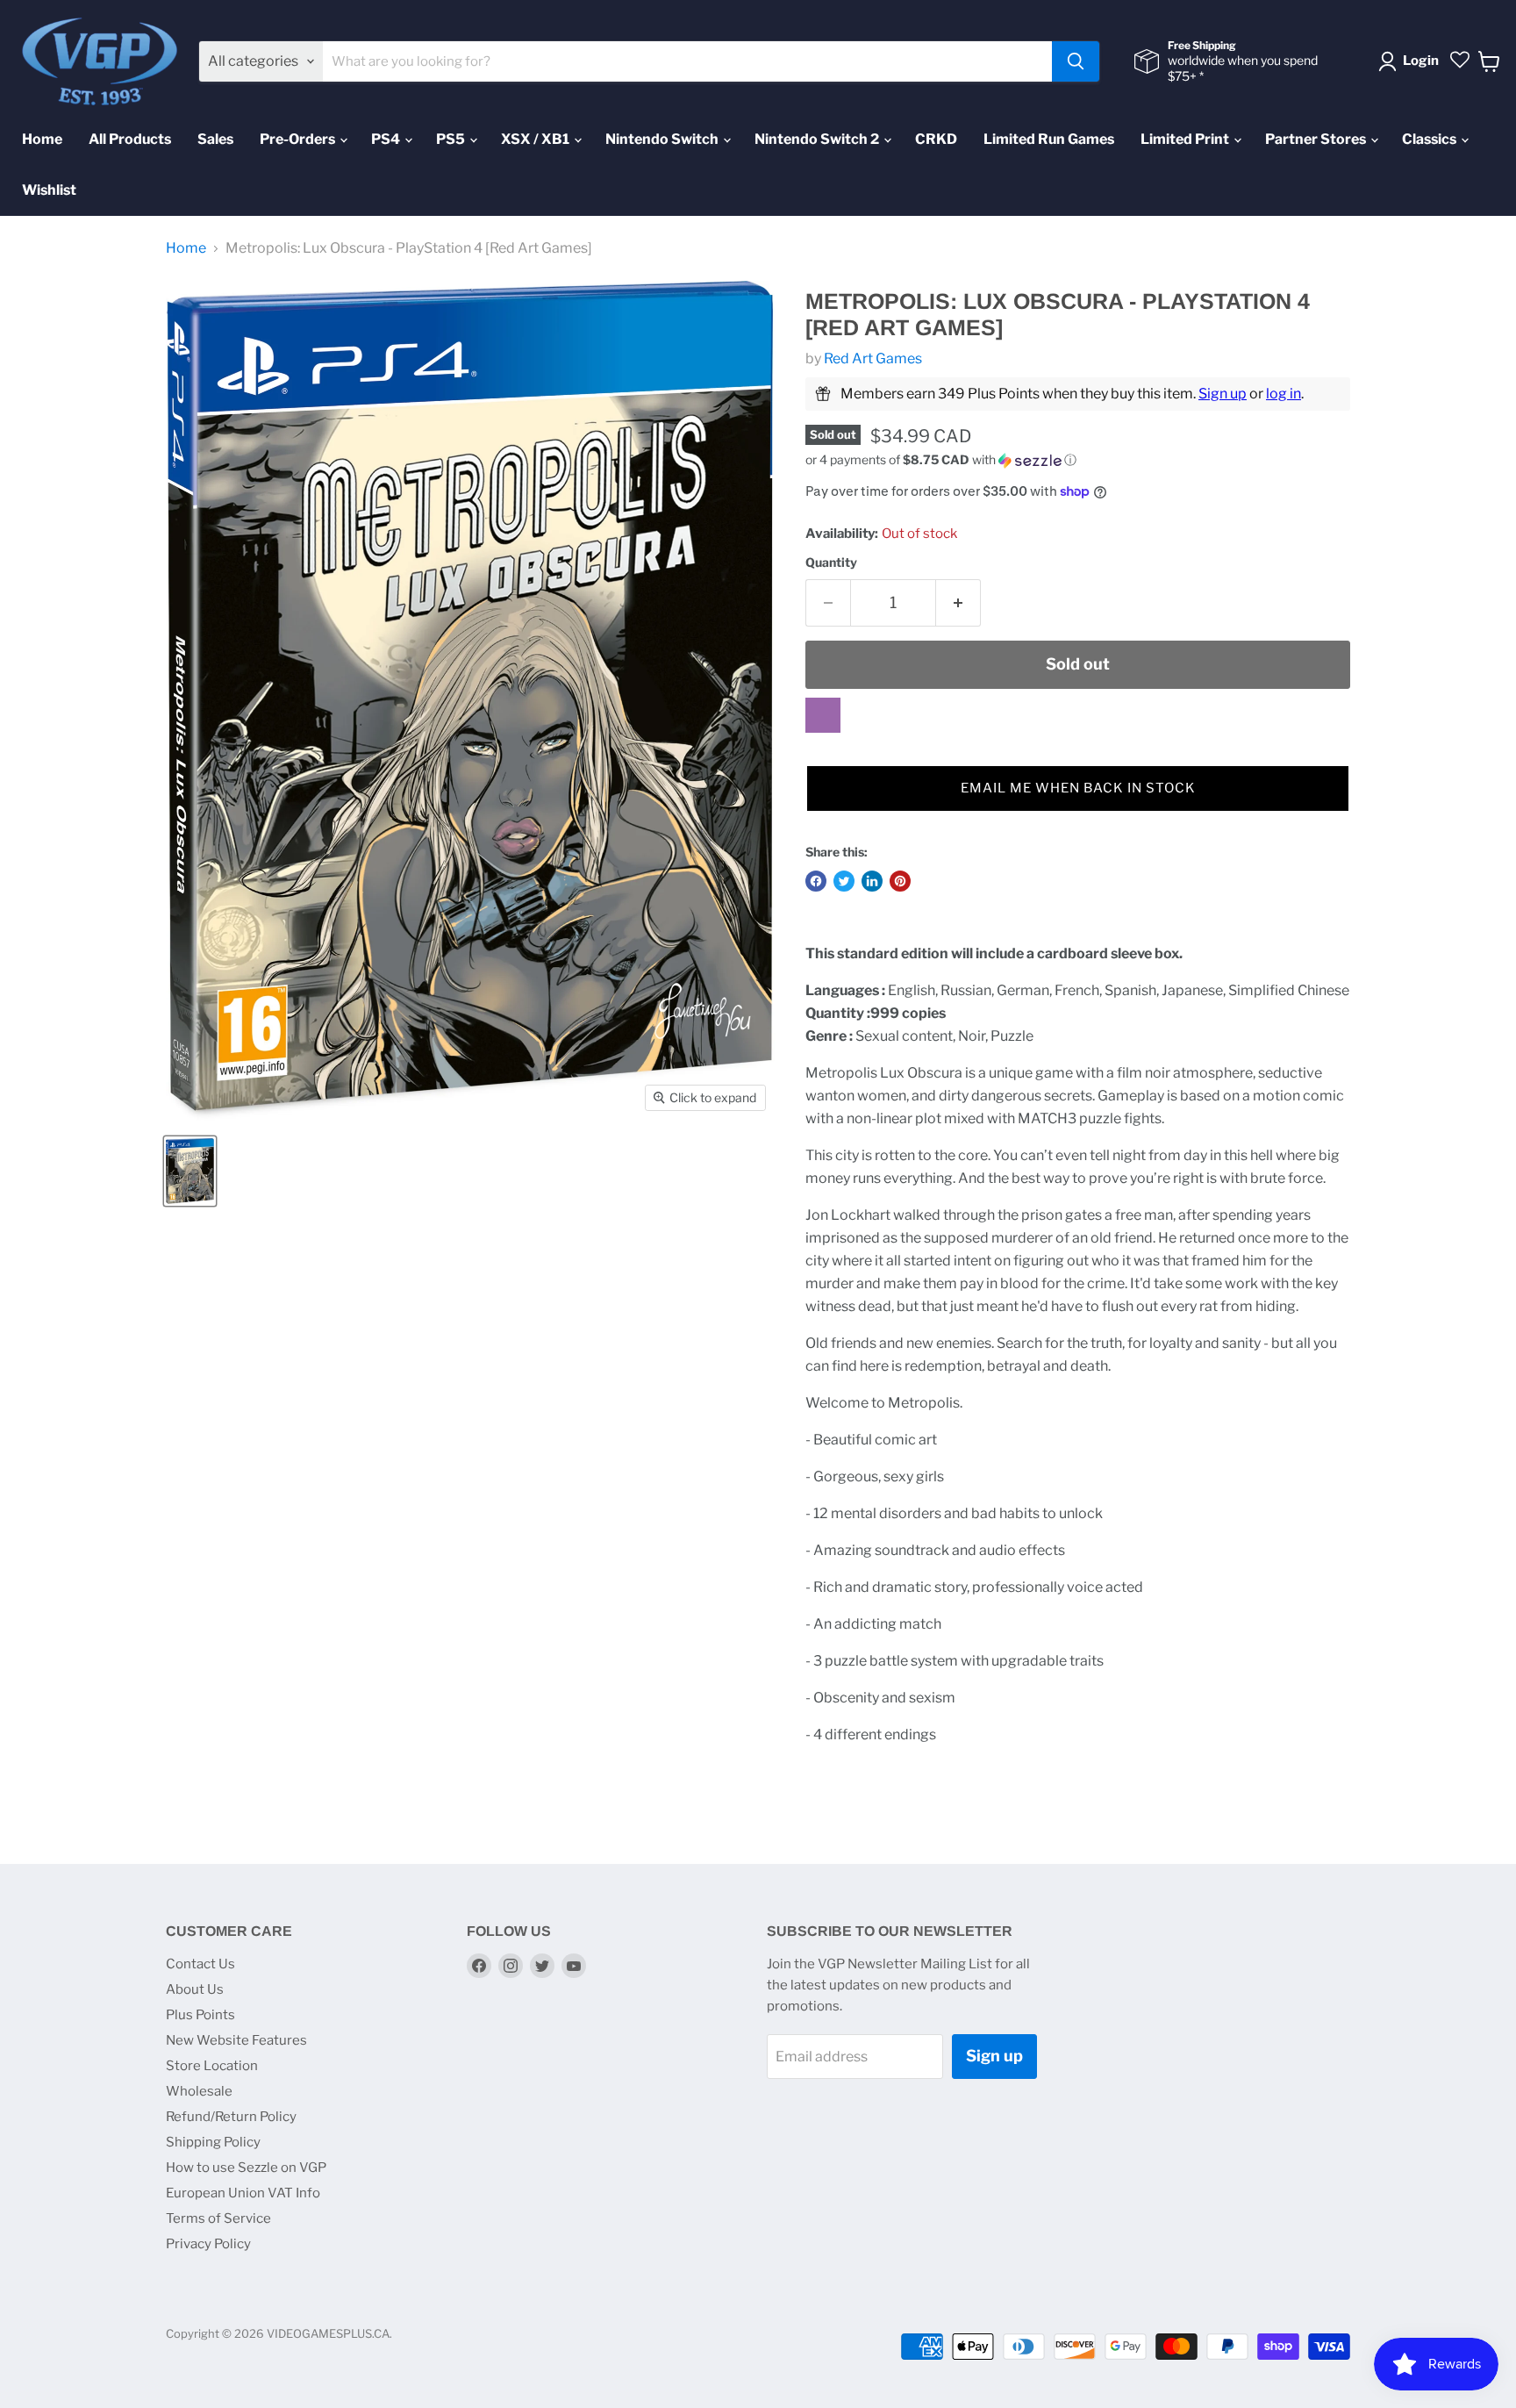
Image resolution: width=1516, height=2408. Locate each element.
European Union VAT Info (243, 2193)
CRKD (936, 139)
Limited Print (1186, 139)
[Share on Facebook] (816, 881)
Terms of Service (218, 2218)
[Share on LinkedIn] (872, 881)
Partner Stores (1317, 139)
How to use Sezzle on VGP (246, 2168)
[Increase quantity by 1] (958, 603)
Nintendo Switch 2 (818, 139)
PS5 (452, 139)
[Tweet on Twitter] (844, 881)
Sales (215, 139)
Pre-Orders (299, 139)
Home (42, 139)
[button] (1078, 460)
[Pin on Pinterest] (900, 881)
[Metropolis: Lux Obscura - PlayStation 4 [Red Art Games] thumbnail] (190, 1171)
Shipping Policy (213, 2142)
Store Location (212, 2066)
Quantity (831, 563)
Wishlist (49, 190)
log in (1284, 394)
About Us (195, 1989)
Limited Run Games (1049, 139)
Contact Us (200, 1964)
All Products (130, 139)
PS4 (387, 139)
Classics (1430, 139)
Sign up (1223, 394)
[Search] (1076, 61)
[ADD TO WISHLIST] (823, 715)
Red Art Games (873, 358)
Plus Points (200, 2015)
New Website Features (236, 2040)
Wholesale (199, 2091)
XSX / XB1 (536, 139)
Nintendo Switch (663, 139)
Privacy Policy (208, 2244)
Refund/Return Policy (231, 2117)
